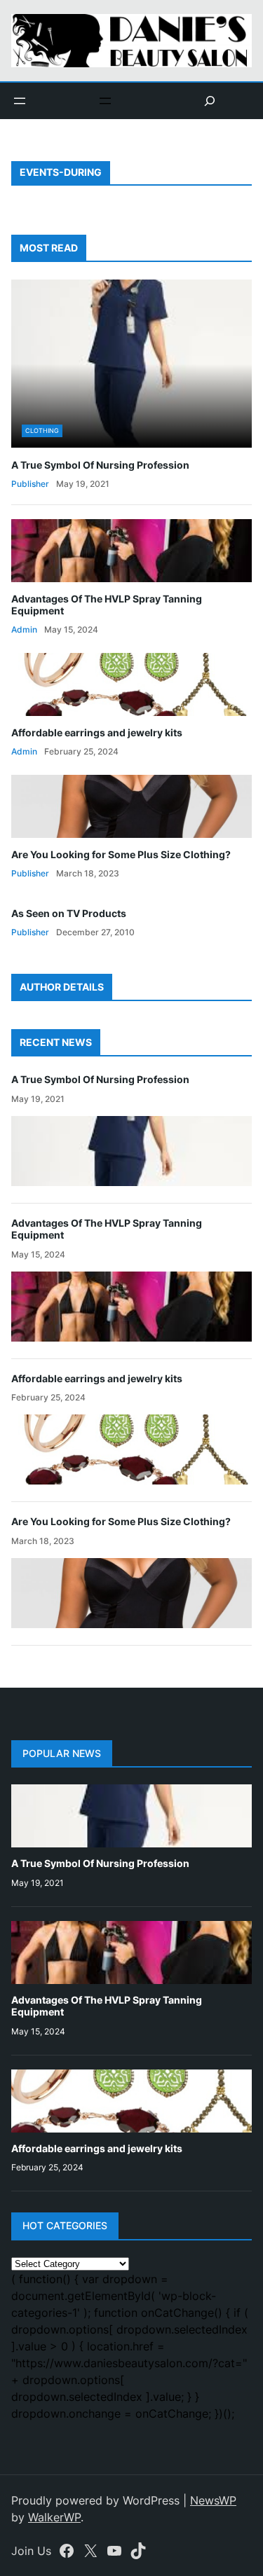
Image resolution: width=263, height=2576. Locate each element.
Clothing (42, 431)
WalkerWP (54, 2517)
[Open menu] (20, 101)
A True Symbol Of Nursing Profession (100, 465)
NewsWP (213, 2500)
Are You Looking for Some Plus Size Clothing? (121, 854)
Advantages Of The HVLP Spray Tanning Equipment (107, 605)
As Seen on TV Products (69, 913)
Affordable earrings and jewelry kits (97, 732)
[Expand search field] (210, 101)
